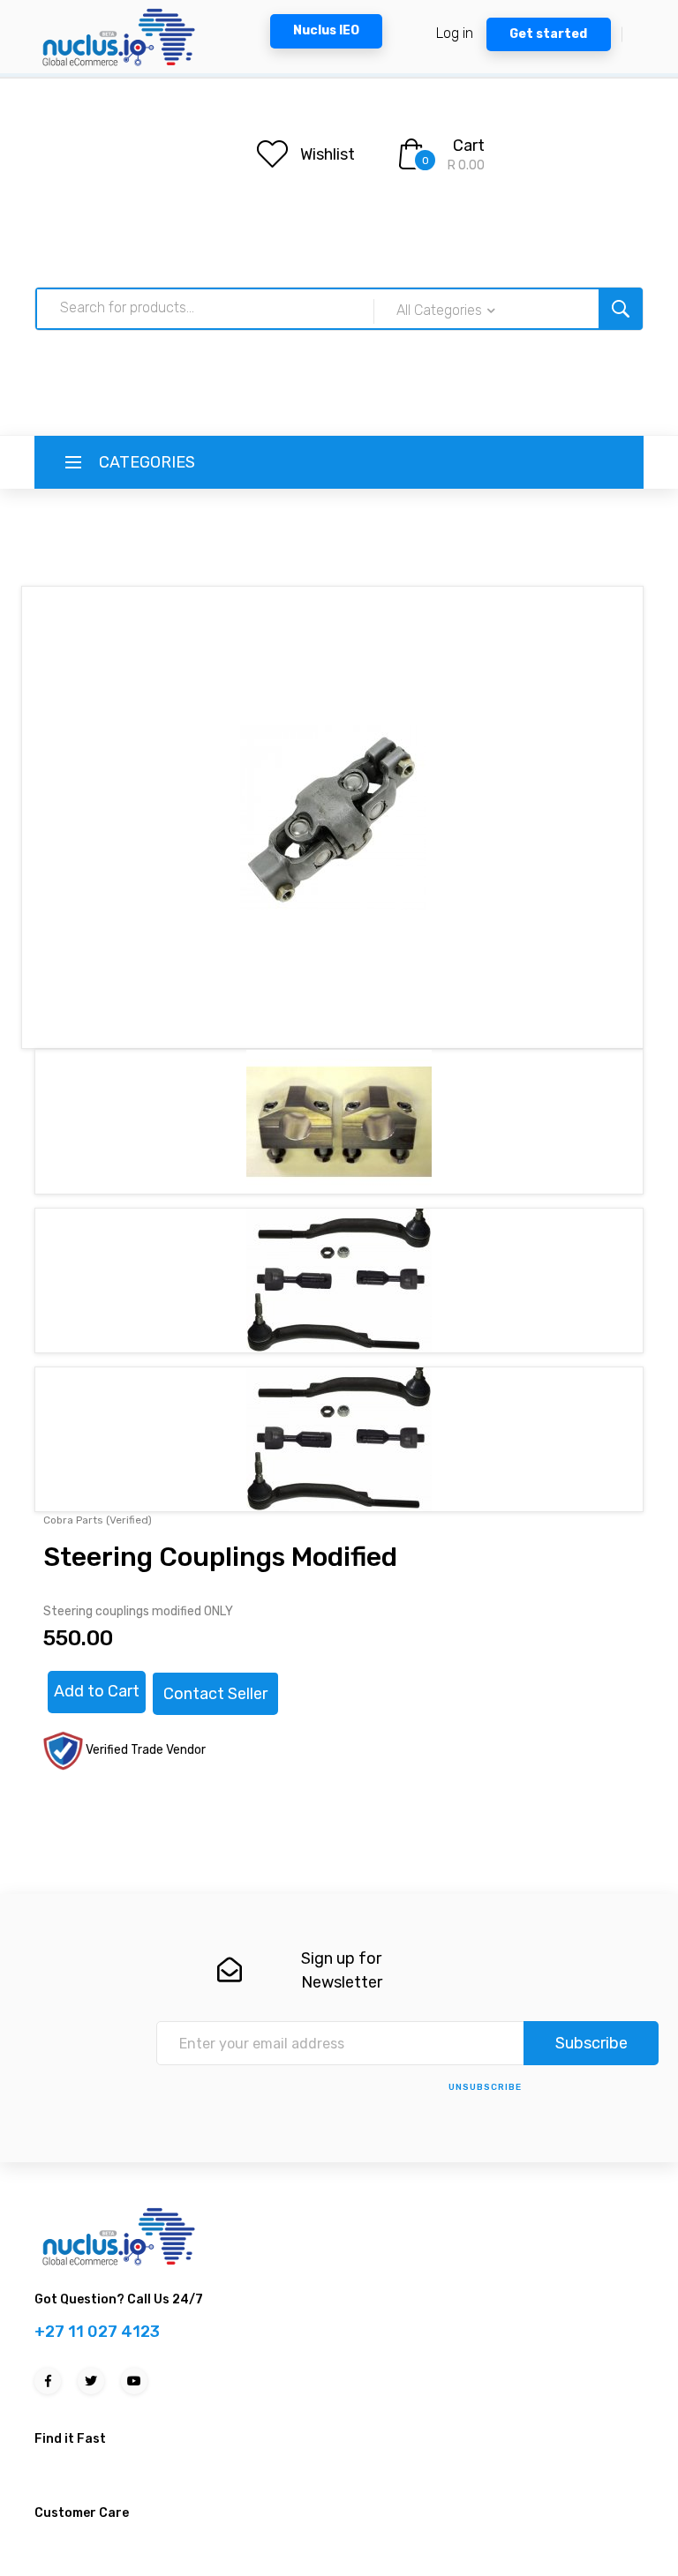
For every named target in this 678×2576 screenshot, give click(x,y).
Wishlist (328, 154)
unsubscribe (485, 2087)
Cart (469, 146)
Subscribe (591, 2043)
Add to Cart (97, 1691)
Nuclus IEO (326, 30)
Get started (548, 34)
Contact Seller (215, 1694)
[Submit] (621, 309)
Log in (455, 33)
